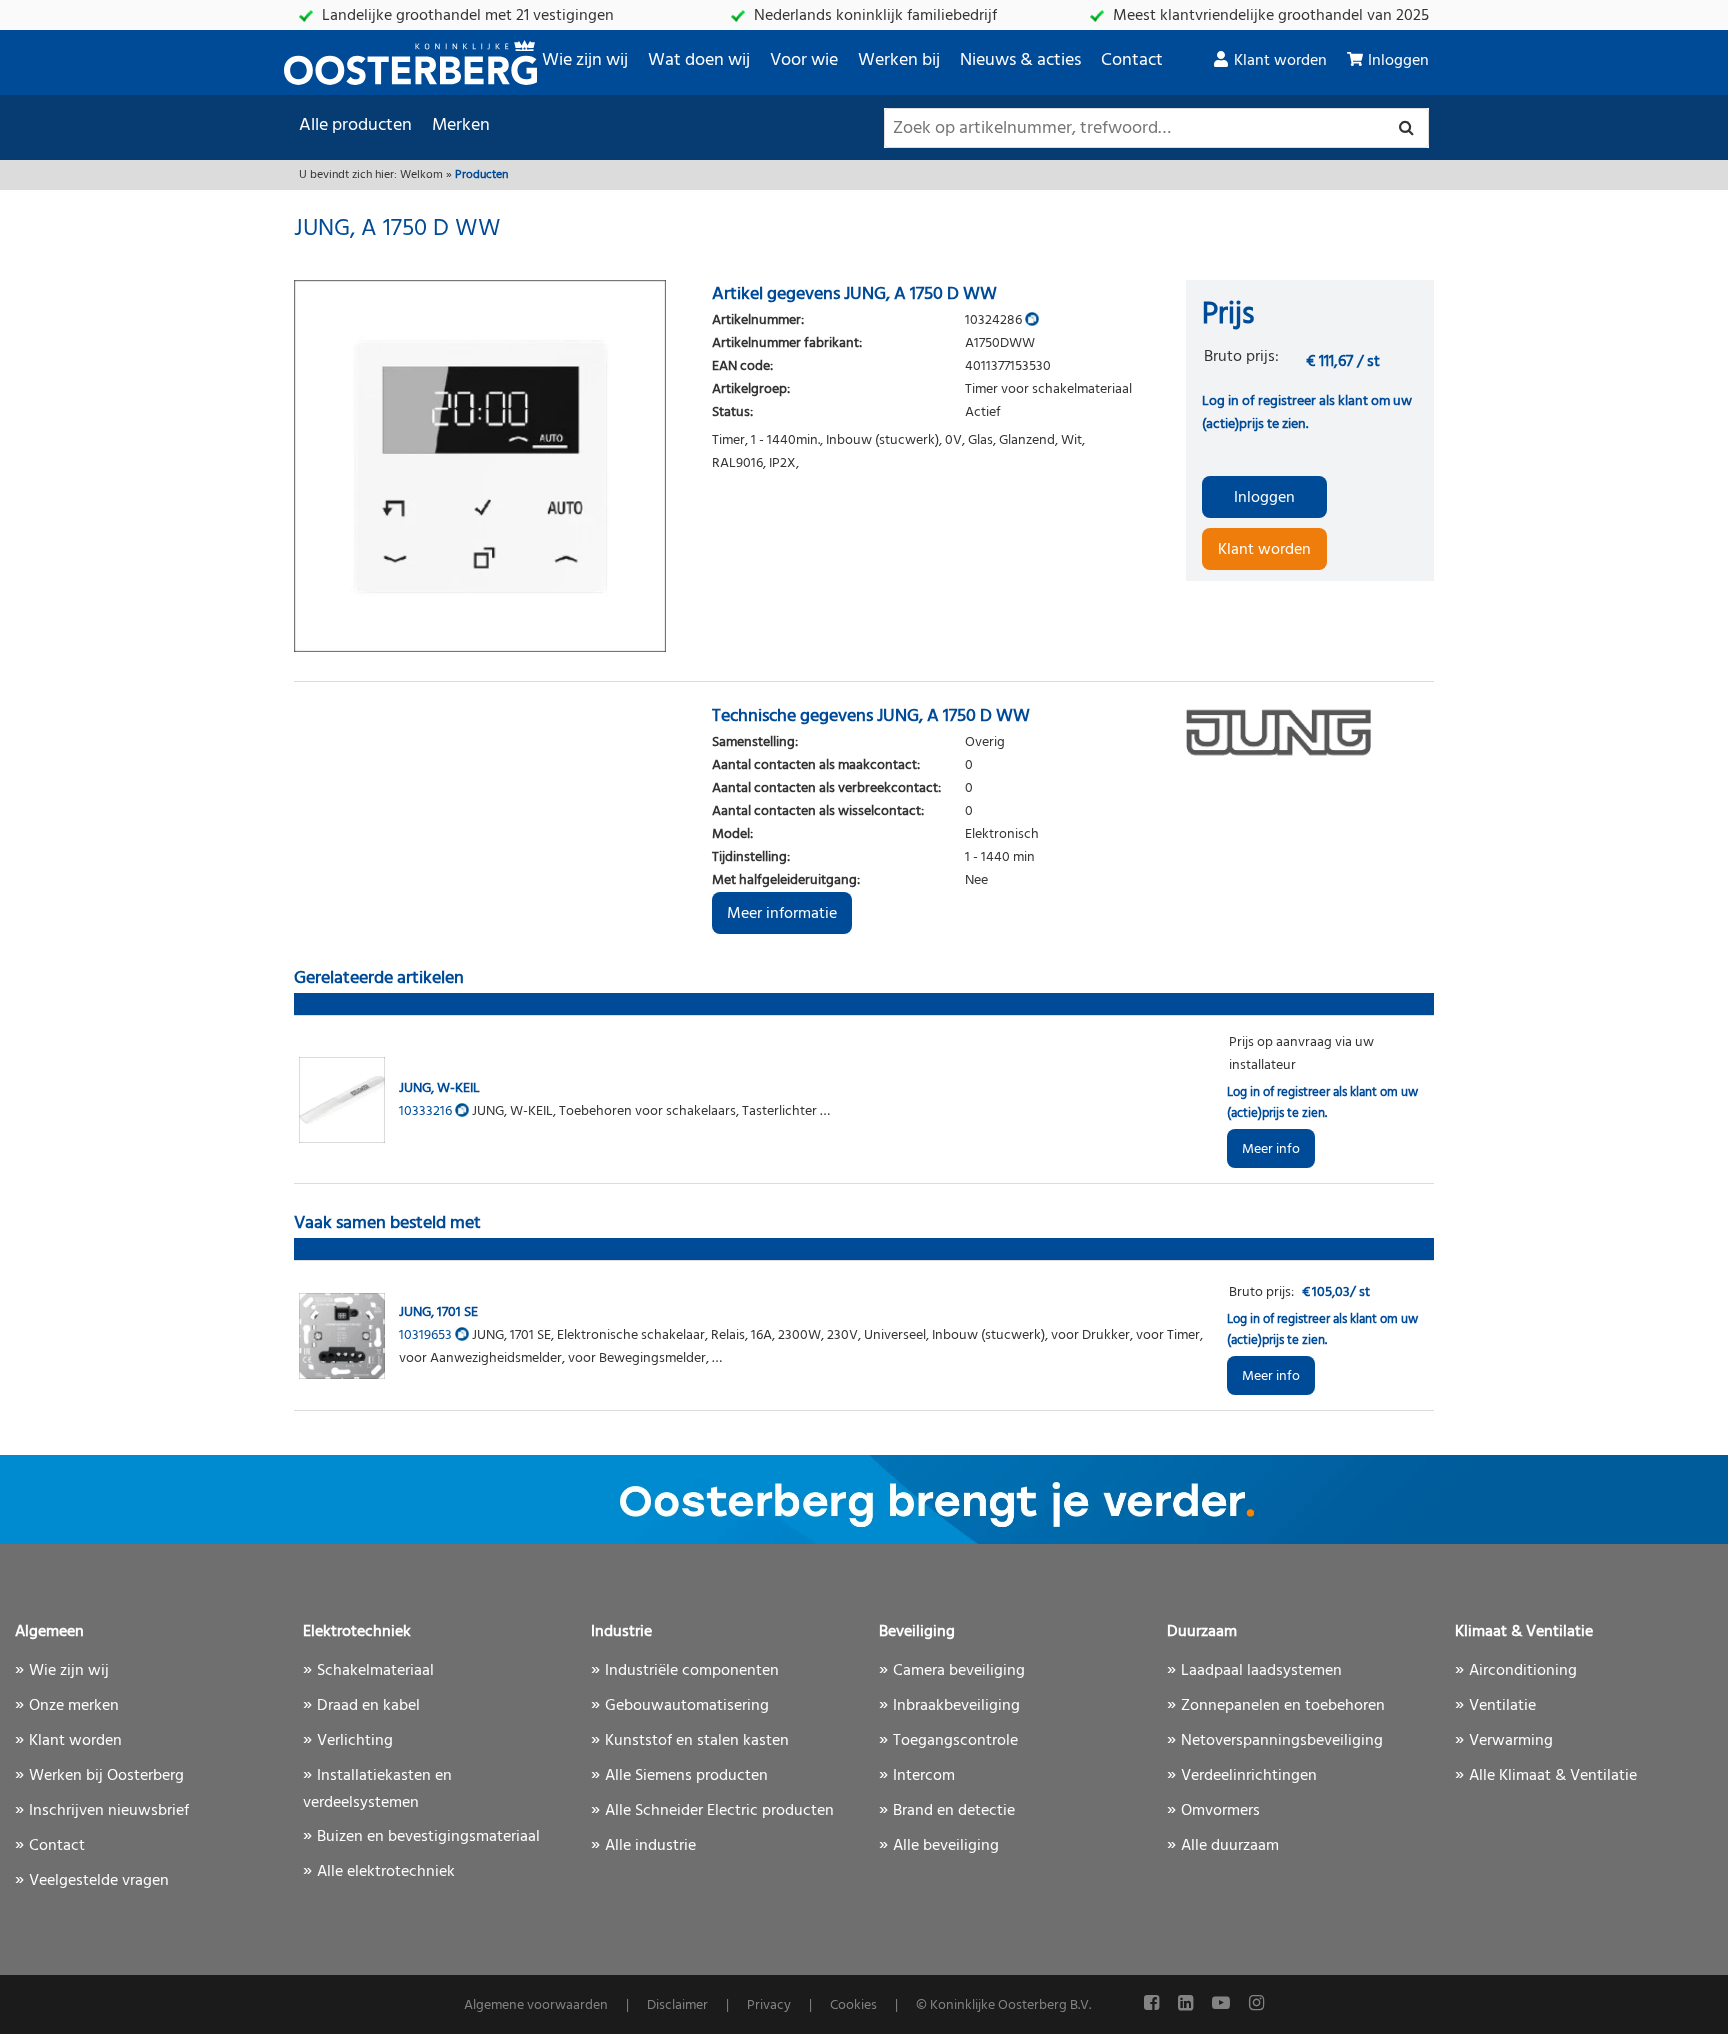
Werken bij (899, 60)
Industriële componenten (692, 1671)
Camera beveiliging (959, 1671)
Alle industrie (650, 1846)
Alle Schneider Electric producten (719, 1811)
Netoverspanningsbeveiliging (1282, 1741)
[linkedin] (1187, 2004)
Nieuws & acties (1020, 60)
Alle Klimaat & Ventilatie (1553, 1776)
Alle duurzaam (1230, 1846)
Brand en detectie (954, 1811)
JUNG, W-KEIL (439, 1088)
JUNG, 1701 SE (438, 1312)
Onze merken (74, 1706)
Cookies (853, 2005)
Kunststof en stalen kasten (697, 1741)
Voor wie (804, 60)
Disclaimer (677, 2005)
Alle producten (355, 125)
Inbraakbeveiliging (956, 1706)
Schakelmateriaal (375, 1671)
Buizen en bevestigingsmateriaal (428, 1837)
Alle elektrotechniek (386, 1872)
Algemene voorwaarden (536, 2005)
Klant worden (1280, 61)
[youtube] (1223, 2004)
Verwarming (1511, 1741)
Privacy (769, 2005)
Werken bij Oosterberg (106, 1776)
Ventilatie (1502, 1706)
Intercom (924, 1776)
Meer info (1271, 1149)
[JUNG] (1310, 732)
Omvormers (1220, 1811)
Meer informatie (782, 914)
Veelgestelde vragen (99, 1881)
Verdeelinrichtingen (1249, 1776)
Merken (461, 125)
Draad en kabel (368, 1706)
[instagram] (1256, 2004)
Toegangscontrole (955, 1741)
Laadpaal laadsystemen (1261, 1671)
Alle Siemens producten (686, 1776)
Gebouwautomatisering (687, 1706)
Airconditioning (1523, 1671)
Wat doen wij (699, 60)
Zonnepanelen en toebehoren (1283, 1706)
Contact (1132, 60)
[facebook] (1153, 2004)
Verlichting (355, 1741)
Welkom (421, 175)
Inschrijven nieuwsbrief (109, 1811)
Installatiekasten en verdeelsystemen (377, 1789)
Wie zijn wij (585, 60)
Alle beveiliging (946, 1846)
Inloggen (1398, 61)
